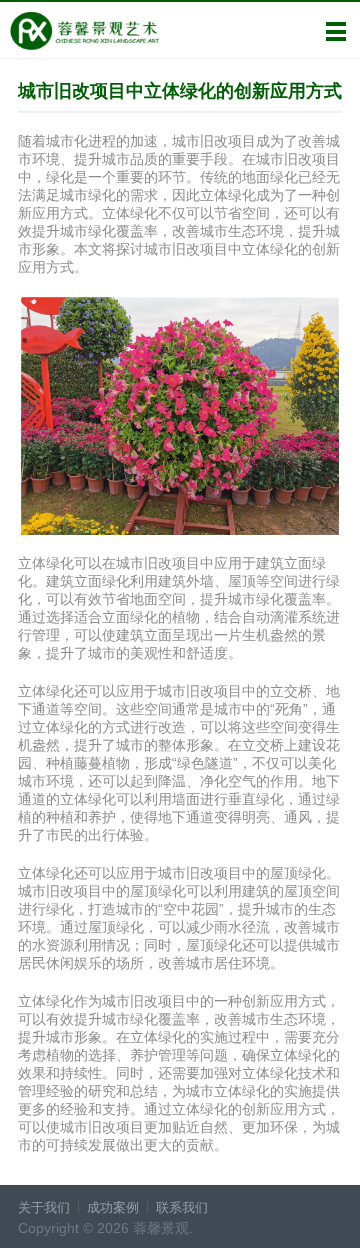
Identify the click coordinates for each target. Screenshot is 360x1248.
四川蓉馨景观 (84, 31)
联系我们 (182, 1207)
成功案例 (113, 1207)
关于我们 (44, 1207)
